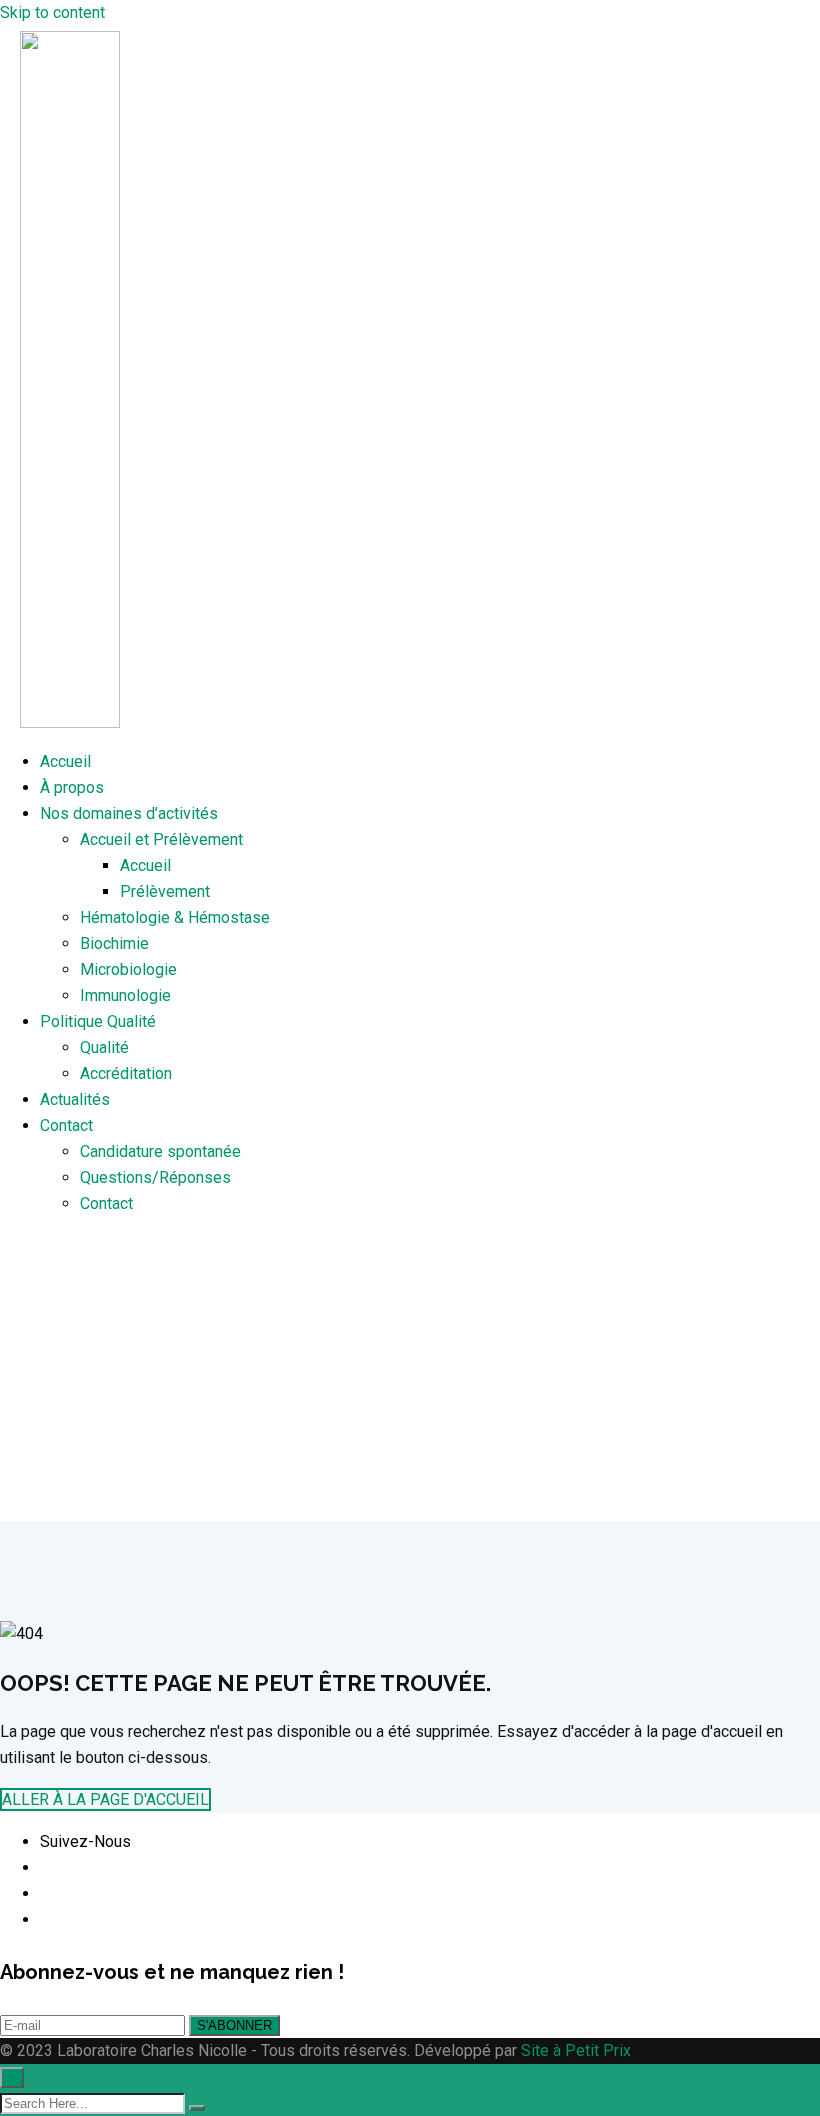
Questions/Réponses (155, 1177)
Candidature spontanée (160, 1151)
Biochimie (114, 943)
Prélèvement (165, 891)
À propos (72, 787)
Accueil (65, 761)
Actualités (75, 1099)
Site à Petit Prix (574, 2050)
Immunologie (125, 995)
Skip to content (52, 12)
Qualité (104, 1047)
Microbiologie (128, 969)
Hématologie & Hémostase (175, 917)
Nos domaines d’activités (129, 813)
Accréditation (126, 1073)
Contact (66, 1125)
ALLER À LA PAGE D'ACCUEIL (105, 1799)
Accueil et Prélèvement (161, 839)
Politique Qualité (98, 1021)
